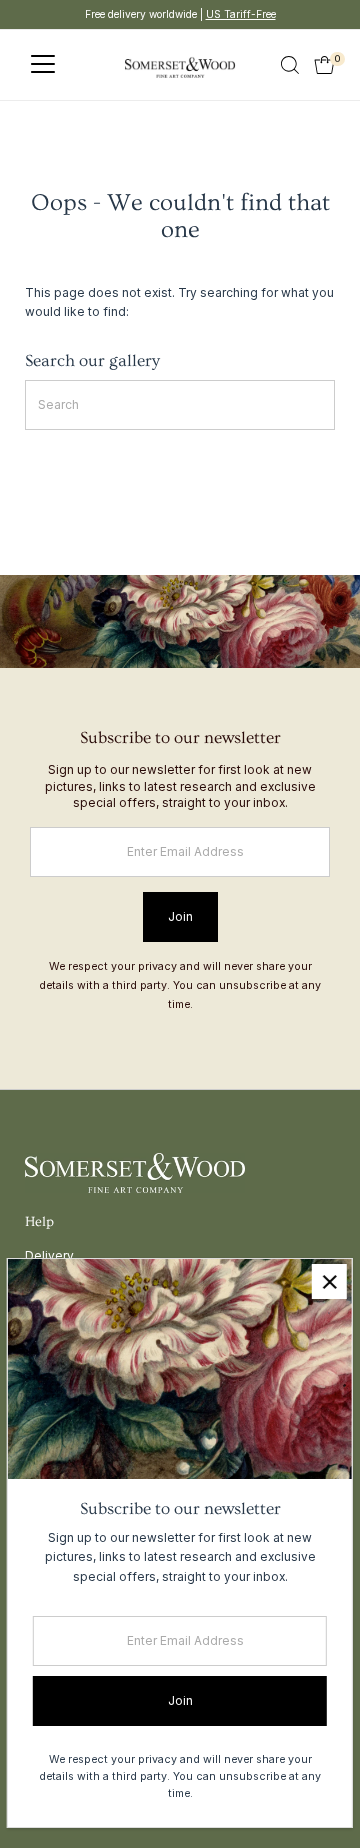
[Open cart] (324, 65)
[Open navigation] (43, 65)
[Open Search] (290, 65)
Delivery (49, 1255)
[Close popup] (329, 1281)
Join (180, 916)
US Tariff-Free (241, 14)
